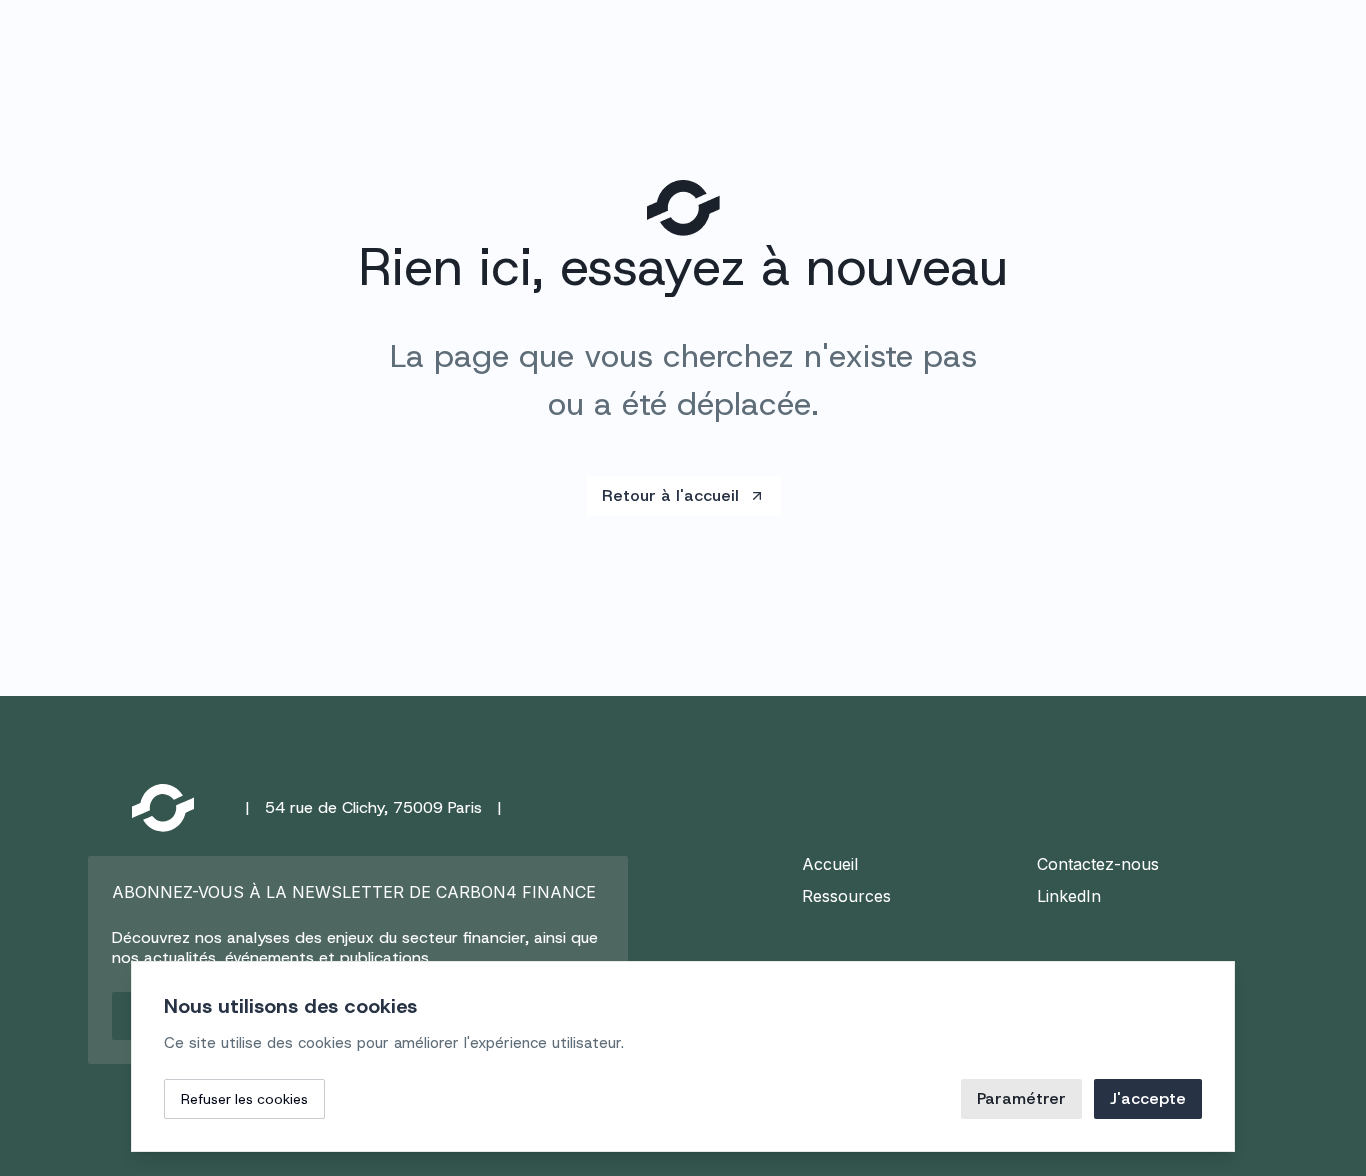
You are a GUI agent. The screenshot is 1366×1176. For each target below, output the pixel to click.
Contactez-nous (1098, 864)
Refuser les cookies (244, 1099)
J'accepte (1148, 1098)
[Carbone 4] (163, 808)
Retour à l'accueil (670, 495)
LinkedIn (1069, 896)
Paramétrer (1021, 1098)
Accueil (830, 864)
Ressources (846, 896)
